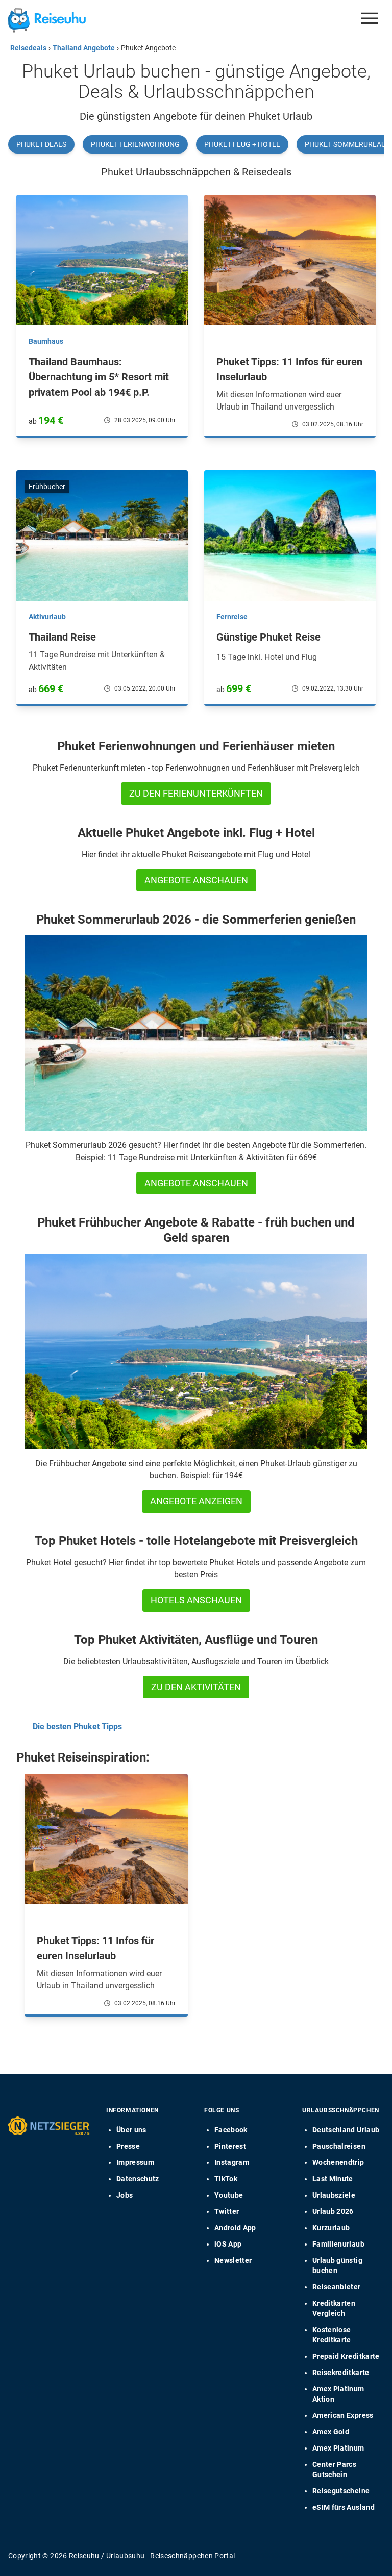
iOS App (228, 2244)
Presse (128, 2146)
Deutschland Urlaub (346, 2130)
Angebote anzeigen (196, 1501)
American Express (343, 2415)
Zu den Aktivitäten (196, 1687)
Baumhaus (46, 341)
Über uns (131, 2130)
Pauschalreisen (339, 2146)
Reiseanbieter (337, 2287)
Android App (235, 2228)
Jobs (125, 2195)
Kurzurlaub (331, 2228)
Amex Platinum (338, 2448)
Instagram (232, 2162)
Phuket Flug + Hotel (242, 144)
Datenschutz (138, 2179)
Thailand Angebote (84, 48)
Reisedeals (28, 48)
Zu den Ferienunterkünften (196, 793)
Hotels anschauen (196, 1600)
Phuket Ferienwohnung (135, 144)
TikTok (226, 2179)
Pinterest (230, 2146)
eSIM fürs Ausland (344, 2507)
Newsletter (233, 2260)
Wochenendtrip (338, 2162)
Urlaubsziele (334, 2195)
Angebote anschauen (196, 880)
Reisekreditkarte (341, 2373)
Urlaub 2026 (333, 2211)
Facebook (231, 2130)
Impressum (135, 2162)
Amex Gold (331, 2432)
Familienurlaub (338, 2244)
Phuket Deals (41, 144)
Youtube (229, 2195)
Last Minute (333, 2179)
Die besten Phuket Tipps (77, 1727)
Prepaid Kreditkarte (346, 2356)
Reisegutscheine (341, 2491)
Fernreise (232, 617)
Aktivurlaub (47, 617)
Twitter (227, 2211)
